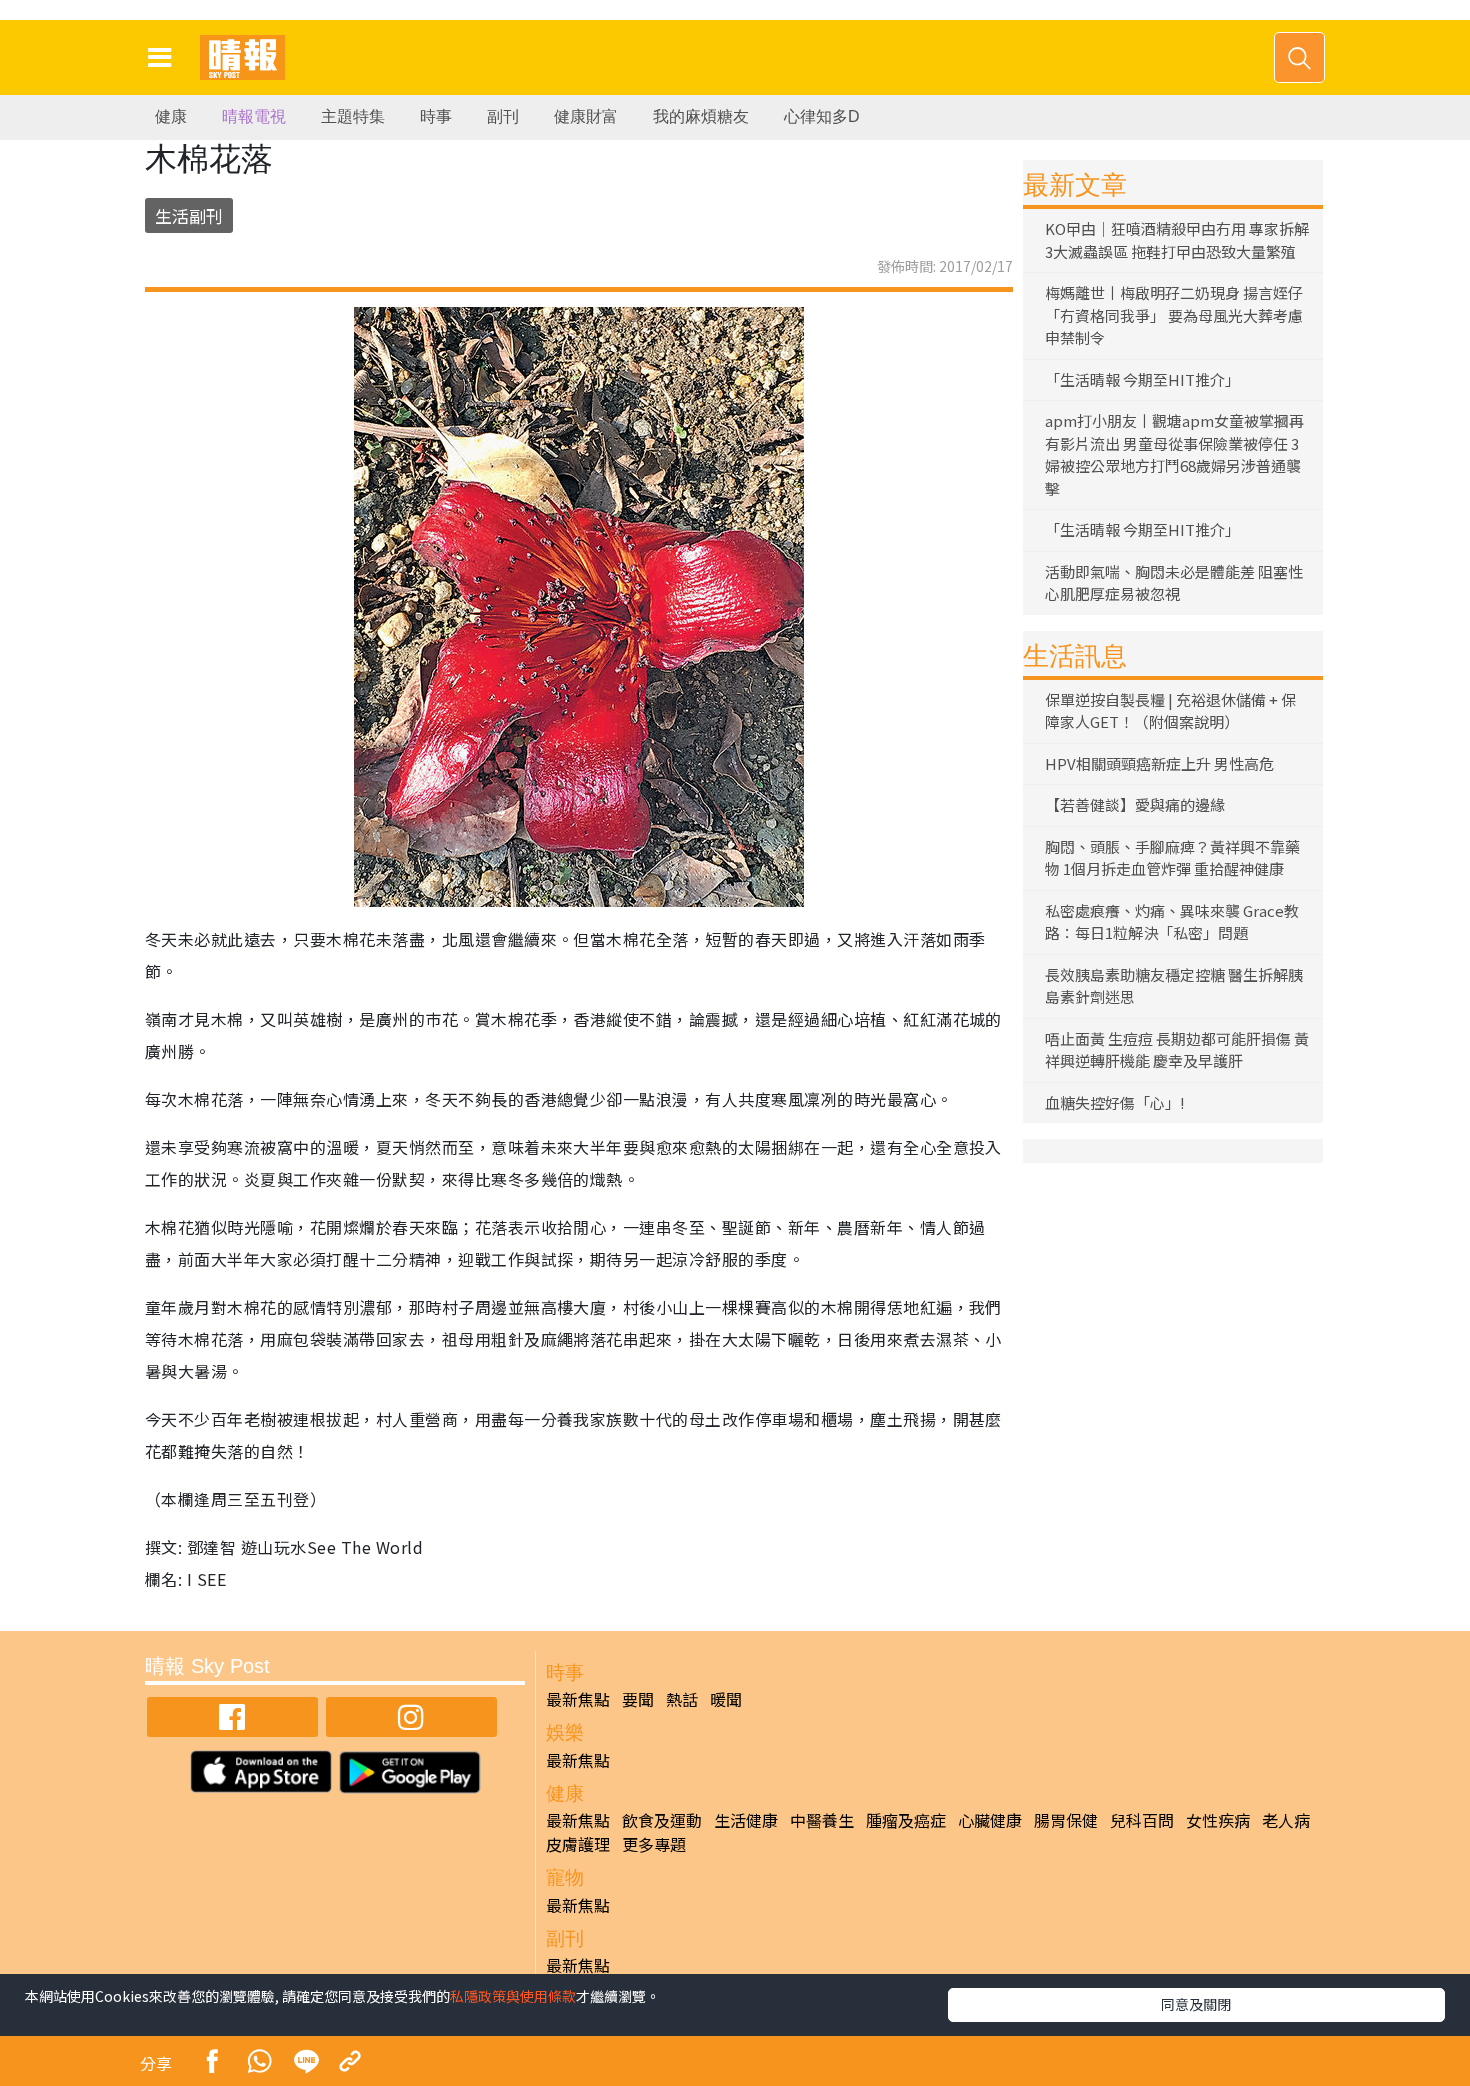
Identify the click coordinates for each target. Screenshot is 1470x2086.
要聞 (638, 1699)
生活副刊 (189, 215)
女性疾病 (1218, 1820)
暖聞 (726, 1699)
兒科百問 (1142, 1820)
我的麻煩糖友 (701, 116)
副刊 (503, 116)
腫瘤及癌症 (906, 1820)
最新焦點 (578, 1699)
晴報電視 (254, 116)
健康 (171, 116)
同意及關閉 (1196, 2004)
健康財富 (586, 116)
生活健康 (746, 1820)
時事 (436, 116)
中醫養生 (822, 1820)
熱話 (682, 1699)
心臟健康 (990, 1820)
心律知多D (822, 116)
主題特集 (353, 116)
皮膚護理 (578, 1844)
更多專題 (654, 1844)
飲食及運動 (662, 1820)
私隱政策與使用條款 (513, 1996)
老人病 (1286, 1820)
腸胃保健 (1066, 1820)
